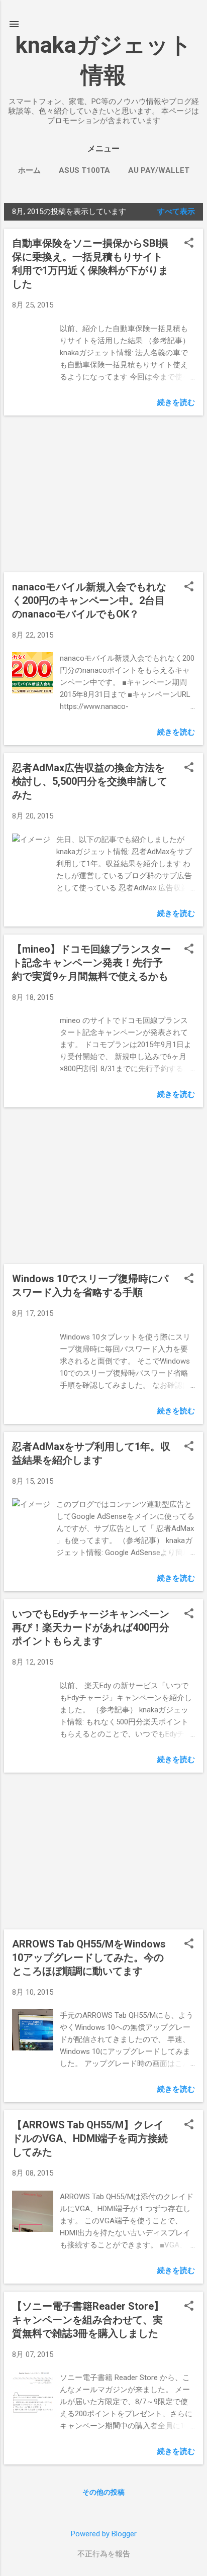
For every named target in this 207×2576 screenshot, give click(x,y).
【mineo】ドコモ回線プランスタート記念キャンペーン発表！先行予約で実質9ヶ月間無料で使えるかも (91, 963)
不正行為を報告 (104, 2554)
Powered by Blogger (104, 2534)
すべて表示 (176, 212)
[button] (189, 244)
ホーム (29, 170)
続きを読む (176, 402)
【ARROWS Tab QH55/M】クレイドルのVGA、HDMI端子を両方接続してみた (90, 2138)
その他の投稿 (103, 2492)
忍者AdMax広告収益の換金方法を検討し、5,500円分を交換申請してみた (90, 781)
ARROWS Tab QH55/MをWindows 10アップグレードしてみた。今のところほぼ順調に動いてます (89, 1957)
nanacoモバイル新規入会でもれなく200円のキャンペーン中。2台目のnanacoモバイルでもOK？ (89, 600)
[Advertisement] (103, 494)
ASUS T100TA (84, 170)
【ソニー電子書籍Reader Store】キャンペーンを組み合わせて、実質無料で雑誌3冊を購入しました (88, 2320)
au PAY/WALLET (159, 170)
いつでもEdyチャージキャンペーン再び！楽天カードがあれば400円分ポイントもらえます (91, 1627)
